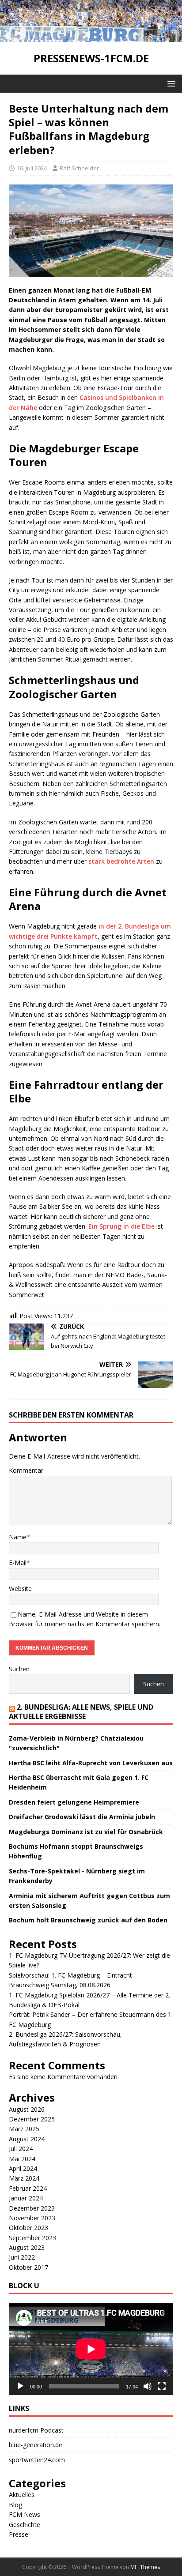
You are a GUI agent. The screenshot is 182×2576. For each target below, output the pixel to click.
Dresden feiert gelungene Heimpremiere (74, 1802)
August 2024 (27, 2139)
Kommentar (26, 1470)
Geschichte (25, 2525)
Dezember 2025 (32, 2119)
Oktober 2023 (28, 2228)
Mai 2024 (22, 2159)
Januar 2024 (26, 2198)
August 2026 (27, 2109)
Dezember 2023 (32, 2208)
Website (20, 1589)
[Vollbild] (162, 2386)
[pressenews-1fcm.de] (91, 37)
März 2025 (24, 2129)
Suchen (19, 1669)
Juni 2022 (22, 2257)
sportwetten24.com (37, 2460)
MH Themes (145, 2567)
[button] (170, 83)
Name (18, 1537)
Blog (15, 2505)
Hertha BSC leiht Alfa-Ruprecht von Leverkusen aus (91, 1763)
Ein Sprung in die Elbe (121, 1226)
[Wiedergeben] (20, 2386)
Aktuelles (22, 2495)
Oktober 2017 (28, 2267)
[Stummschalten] (148, 2386)
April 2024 (23, 2168)
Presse (19, 2534)
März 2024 (24, 2178)
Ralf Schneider (79, 168)
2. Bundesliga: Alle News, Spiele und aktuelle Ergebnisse (81, 1712)
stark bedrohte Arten (121, 861)
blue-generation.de (36, 2445)
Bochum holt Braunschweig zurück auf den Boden (88, 1920)
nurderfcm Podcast (36, 2430)
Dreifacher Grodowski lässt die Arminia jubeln (82, 1817)
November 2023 (32, 2218)
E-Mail (18, 1563)
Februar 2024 (28, 2188)
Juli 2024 (21, 2149)
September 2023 (32, 2238)
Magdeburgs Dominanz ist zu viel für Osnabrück (86, 1832)
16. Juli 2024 (32, 168)
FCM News (25, 2514)
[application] (91, 2349)
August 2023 (27, 2247)
